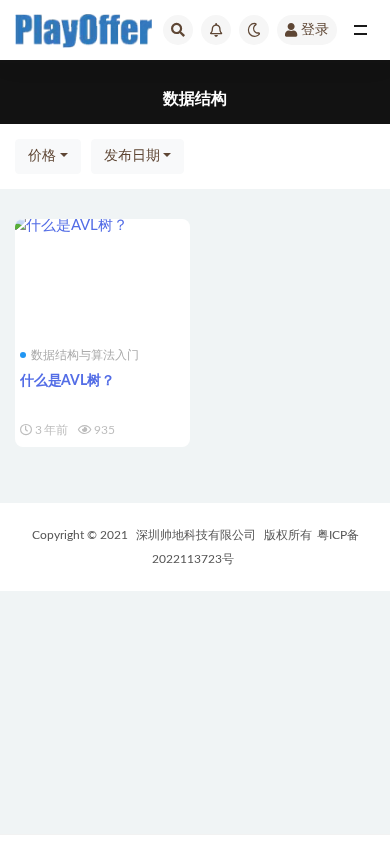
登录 (315, 30)
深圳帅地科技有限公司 (196, 535)
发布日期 (132, 156)
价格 (42, 156)
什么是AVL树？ (67, 381)
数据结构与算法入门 (85, 355)
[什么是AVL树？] (102, 226)
